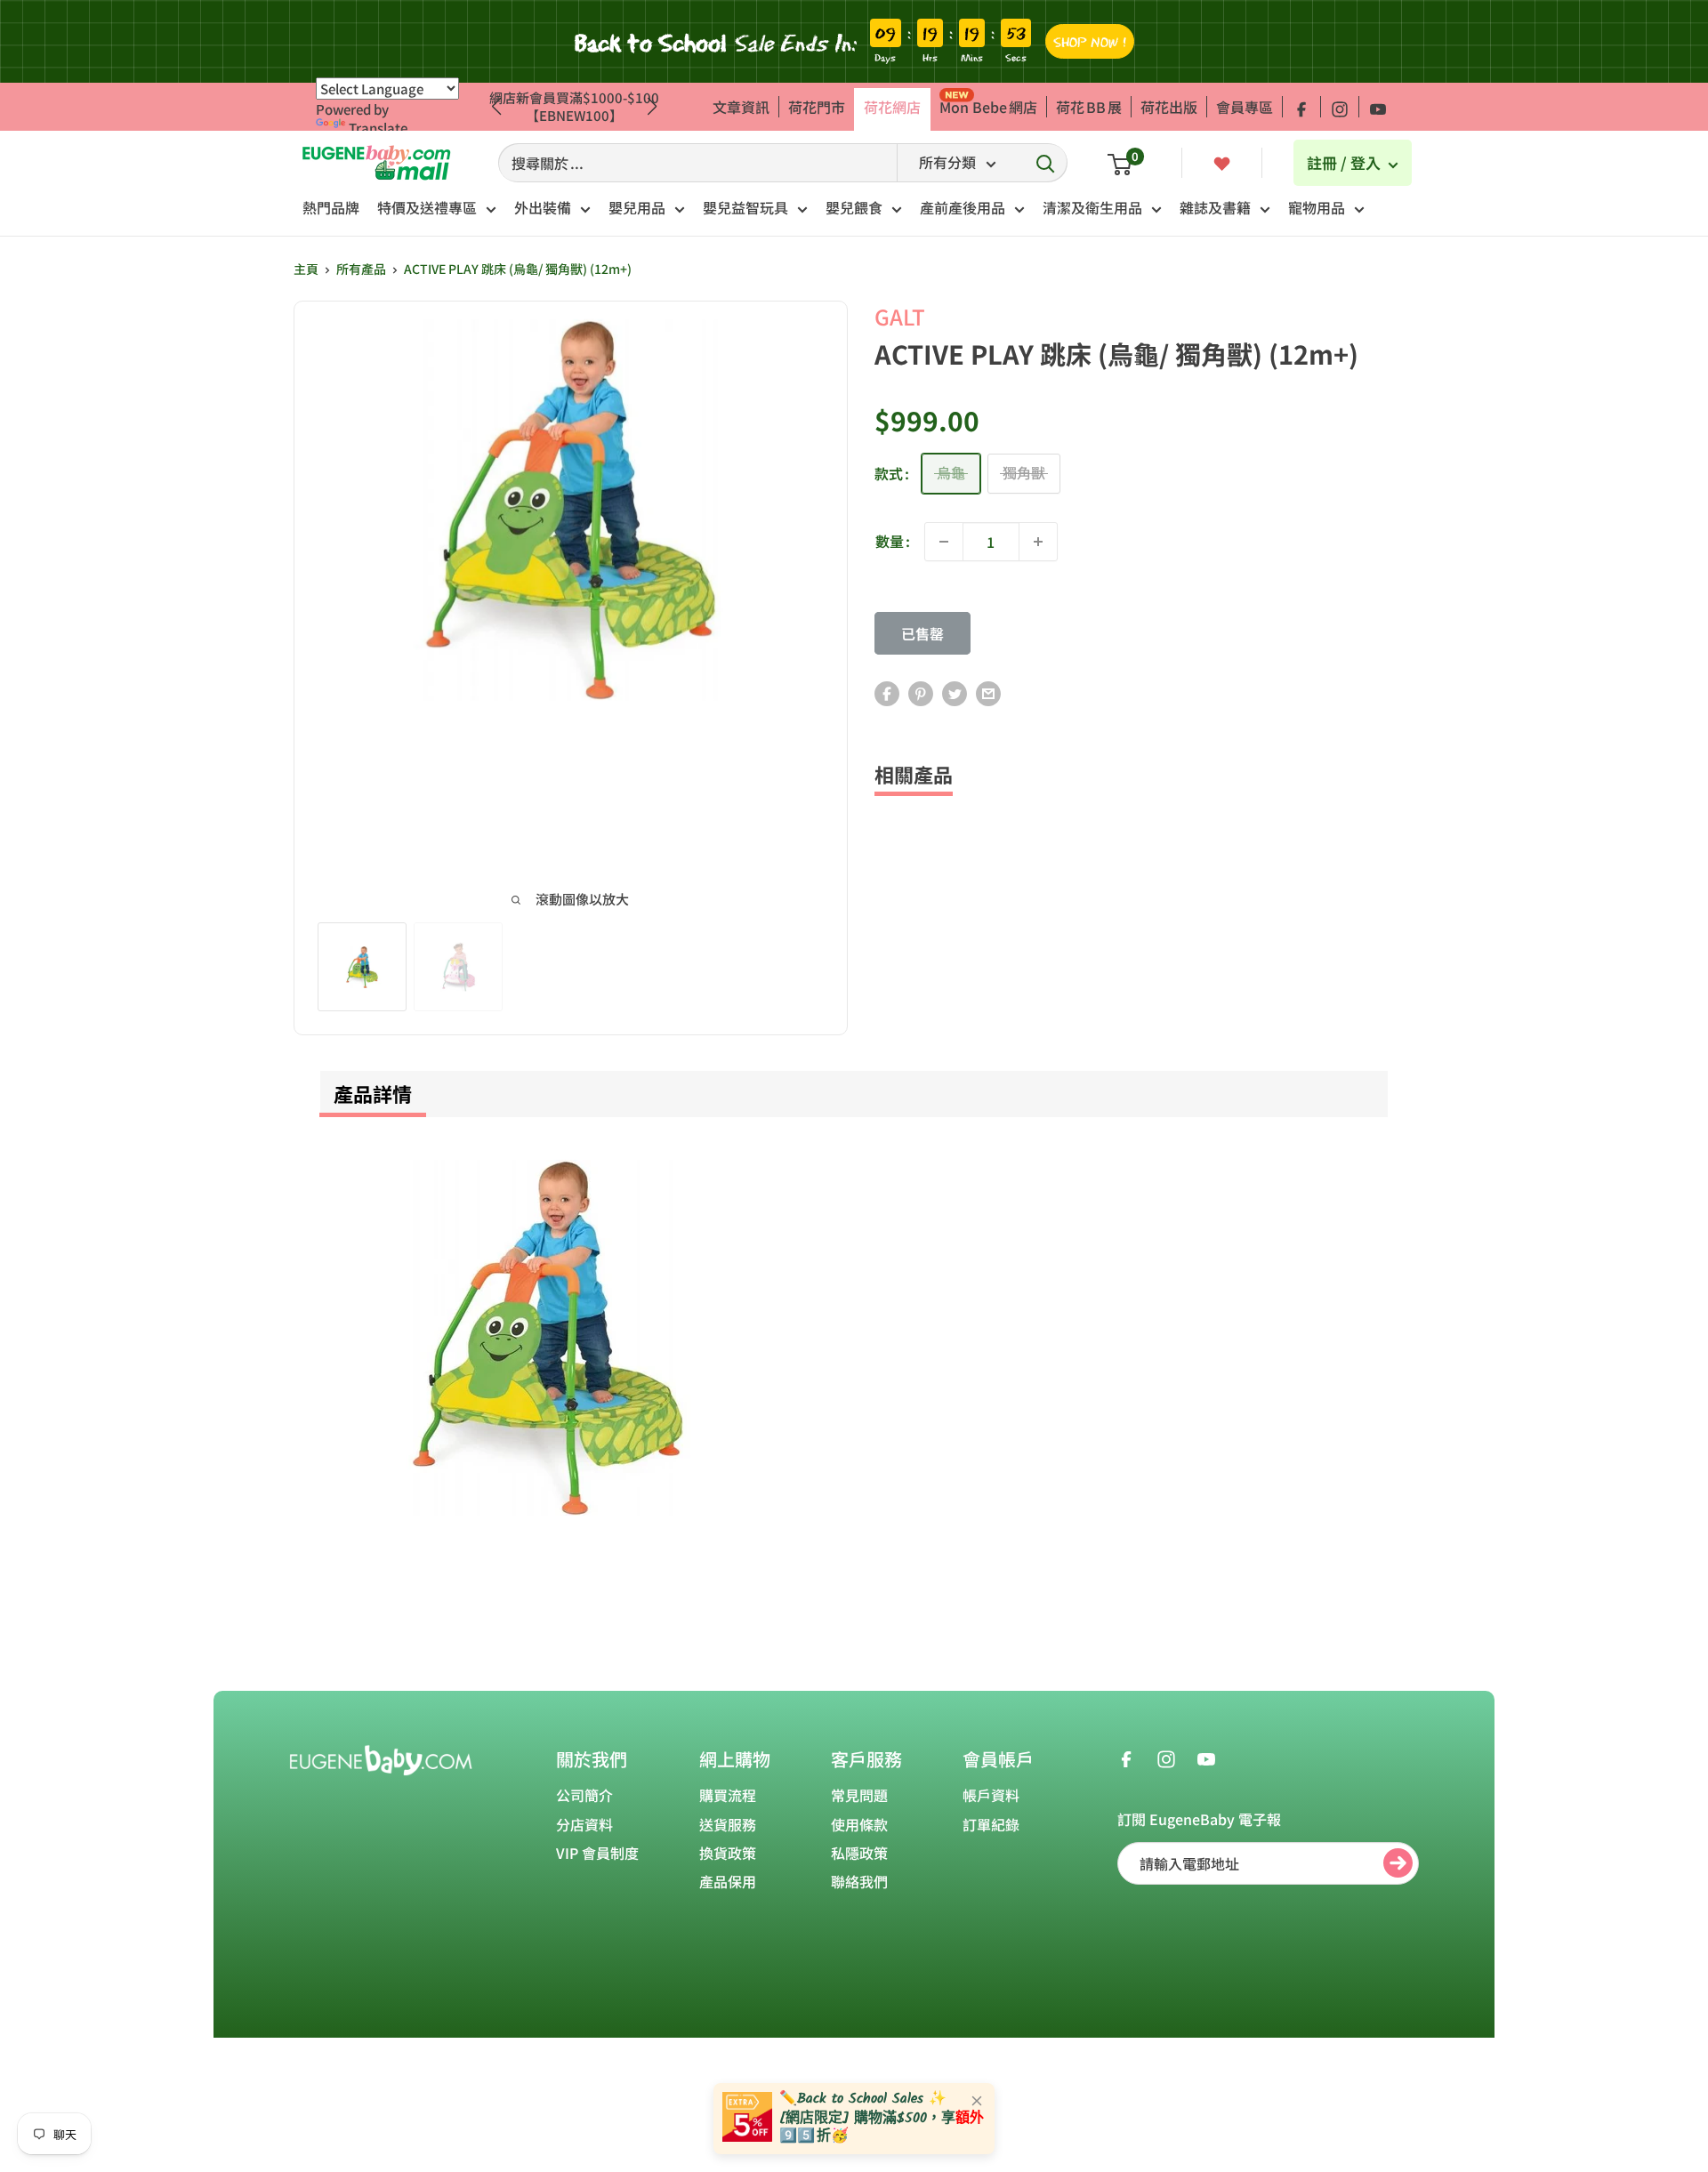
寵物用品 (1317, 207)
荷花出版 (1169, 107)
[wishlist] (1222, 162)
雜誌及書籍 (1215, 207)
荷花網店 (892, 107)
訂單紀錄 (991, 1824)
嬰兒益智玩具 (745, 207)
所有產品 (361, 269)
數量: (893, 541)
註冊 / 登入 (1345, 162)
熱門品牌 (331, 207)
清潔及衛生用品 (1092, 207)
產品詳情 (373, 1093)
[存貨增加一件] (1038, 542)
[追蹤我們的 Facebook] (1301, 107)
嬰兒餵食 (854, 207)
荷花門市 (817, 107)
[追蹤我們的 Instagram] (1340, 107)
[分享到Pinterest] (921, 693)
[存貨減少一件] (944, 542)
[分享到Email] (988, 693)
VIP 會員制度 (597, 1853)
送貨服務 (728, 1824)
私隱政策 (859, 1853)
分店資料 (584, 1824)
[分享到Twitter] (955, 693)
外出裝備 (543, 207)
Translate (378, 128)
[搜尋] (1045, 163)
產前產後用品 (963, 207)
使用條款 (859, 1824)
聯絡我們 (859, 1881)
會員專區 (1245, 107)
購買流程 (728, 1795)
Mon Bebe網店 (988, 107)
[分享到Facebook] (887, 693)
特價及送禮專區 (427, 207)
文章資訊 (741, 107)
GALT (900, 316)
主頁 (306, 269)
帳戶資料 (991, 1795)
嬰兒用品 (637, 207)
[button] (653, 107)
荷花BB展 (1089, 107)
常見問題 (859, 1795)
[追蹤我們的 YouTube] (1378, 107)
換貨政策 (728, 1853)
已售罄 (922, 633)
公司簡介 (584, 1795)
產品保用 (728, 1881)
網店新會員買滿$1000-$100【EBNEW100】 (574, 106)
